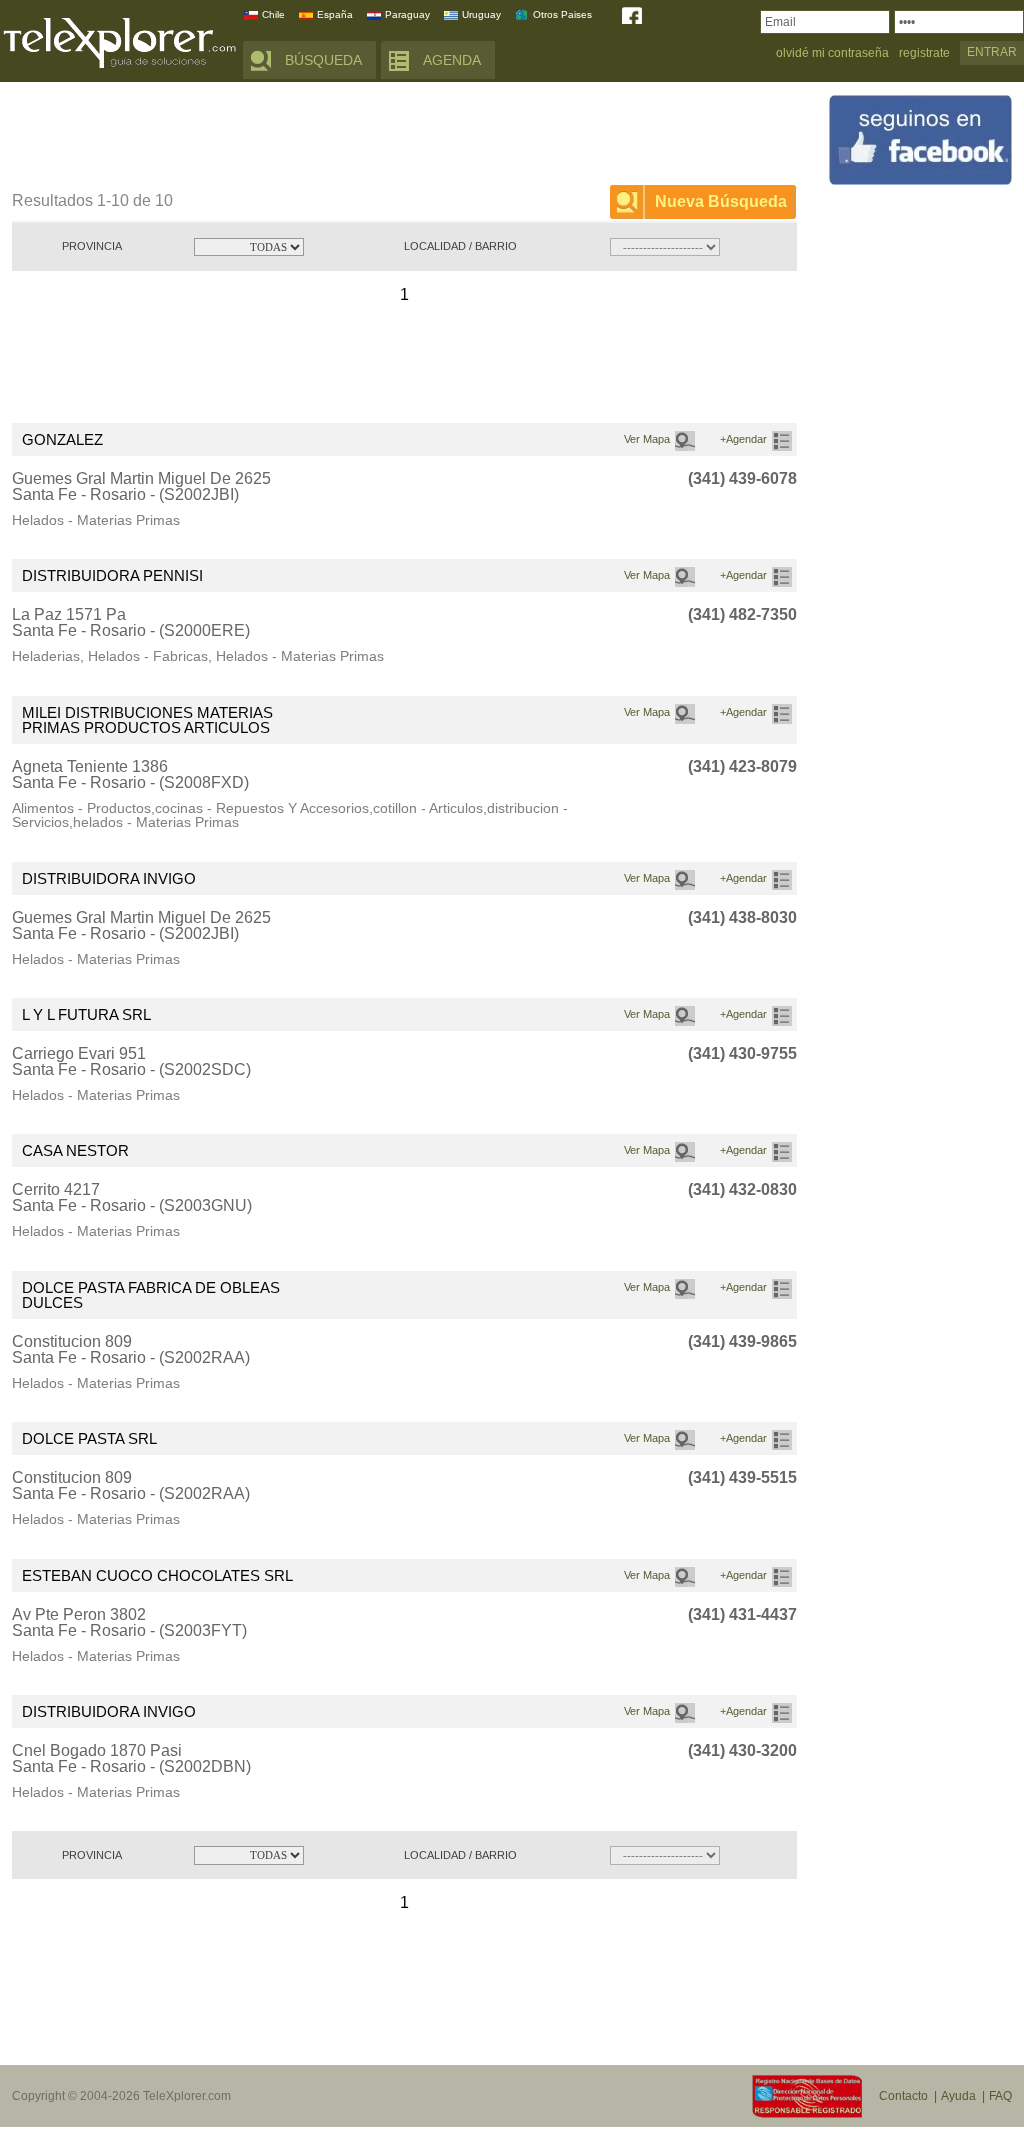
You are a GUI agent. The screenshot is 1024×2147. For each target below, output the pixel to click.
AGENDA (452, 60)
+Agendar (743, 439)
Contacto (903, 2096)
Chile (273, 14)
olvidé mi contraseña (832, 53)
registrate (924, 53)
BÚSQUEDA (323, 60)
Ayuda (958, 2096)
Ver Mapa (647, 439)
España (335, 14)
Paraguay (407, 14)
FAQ (1000, 2096)
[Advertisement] (376, 137)
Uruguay (481, 14)
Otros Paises (562, 14)
